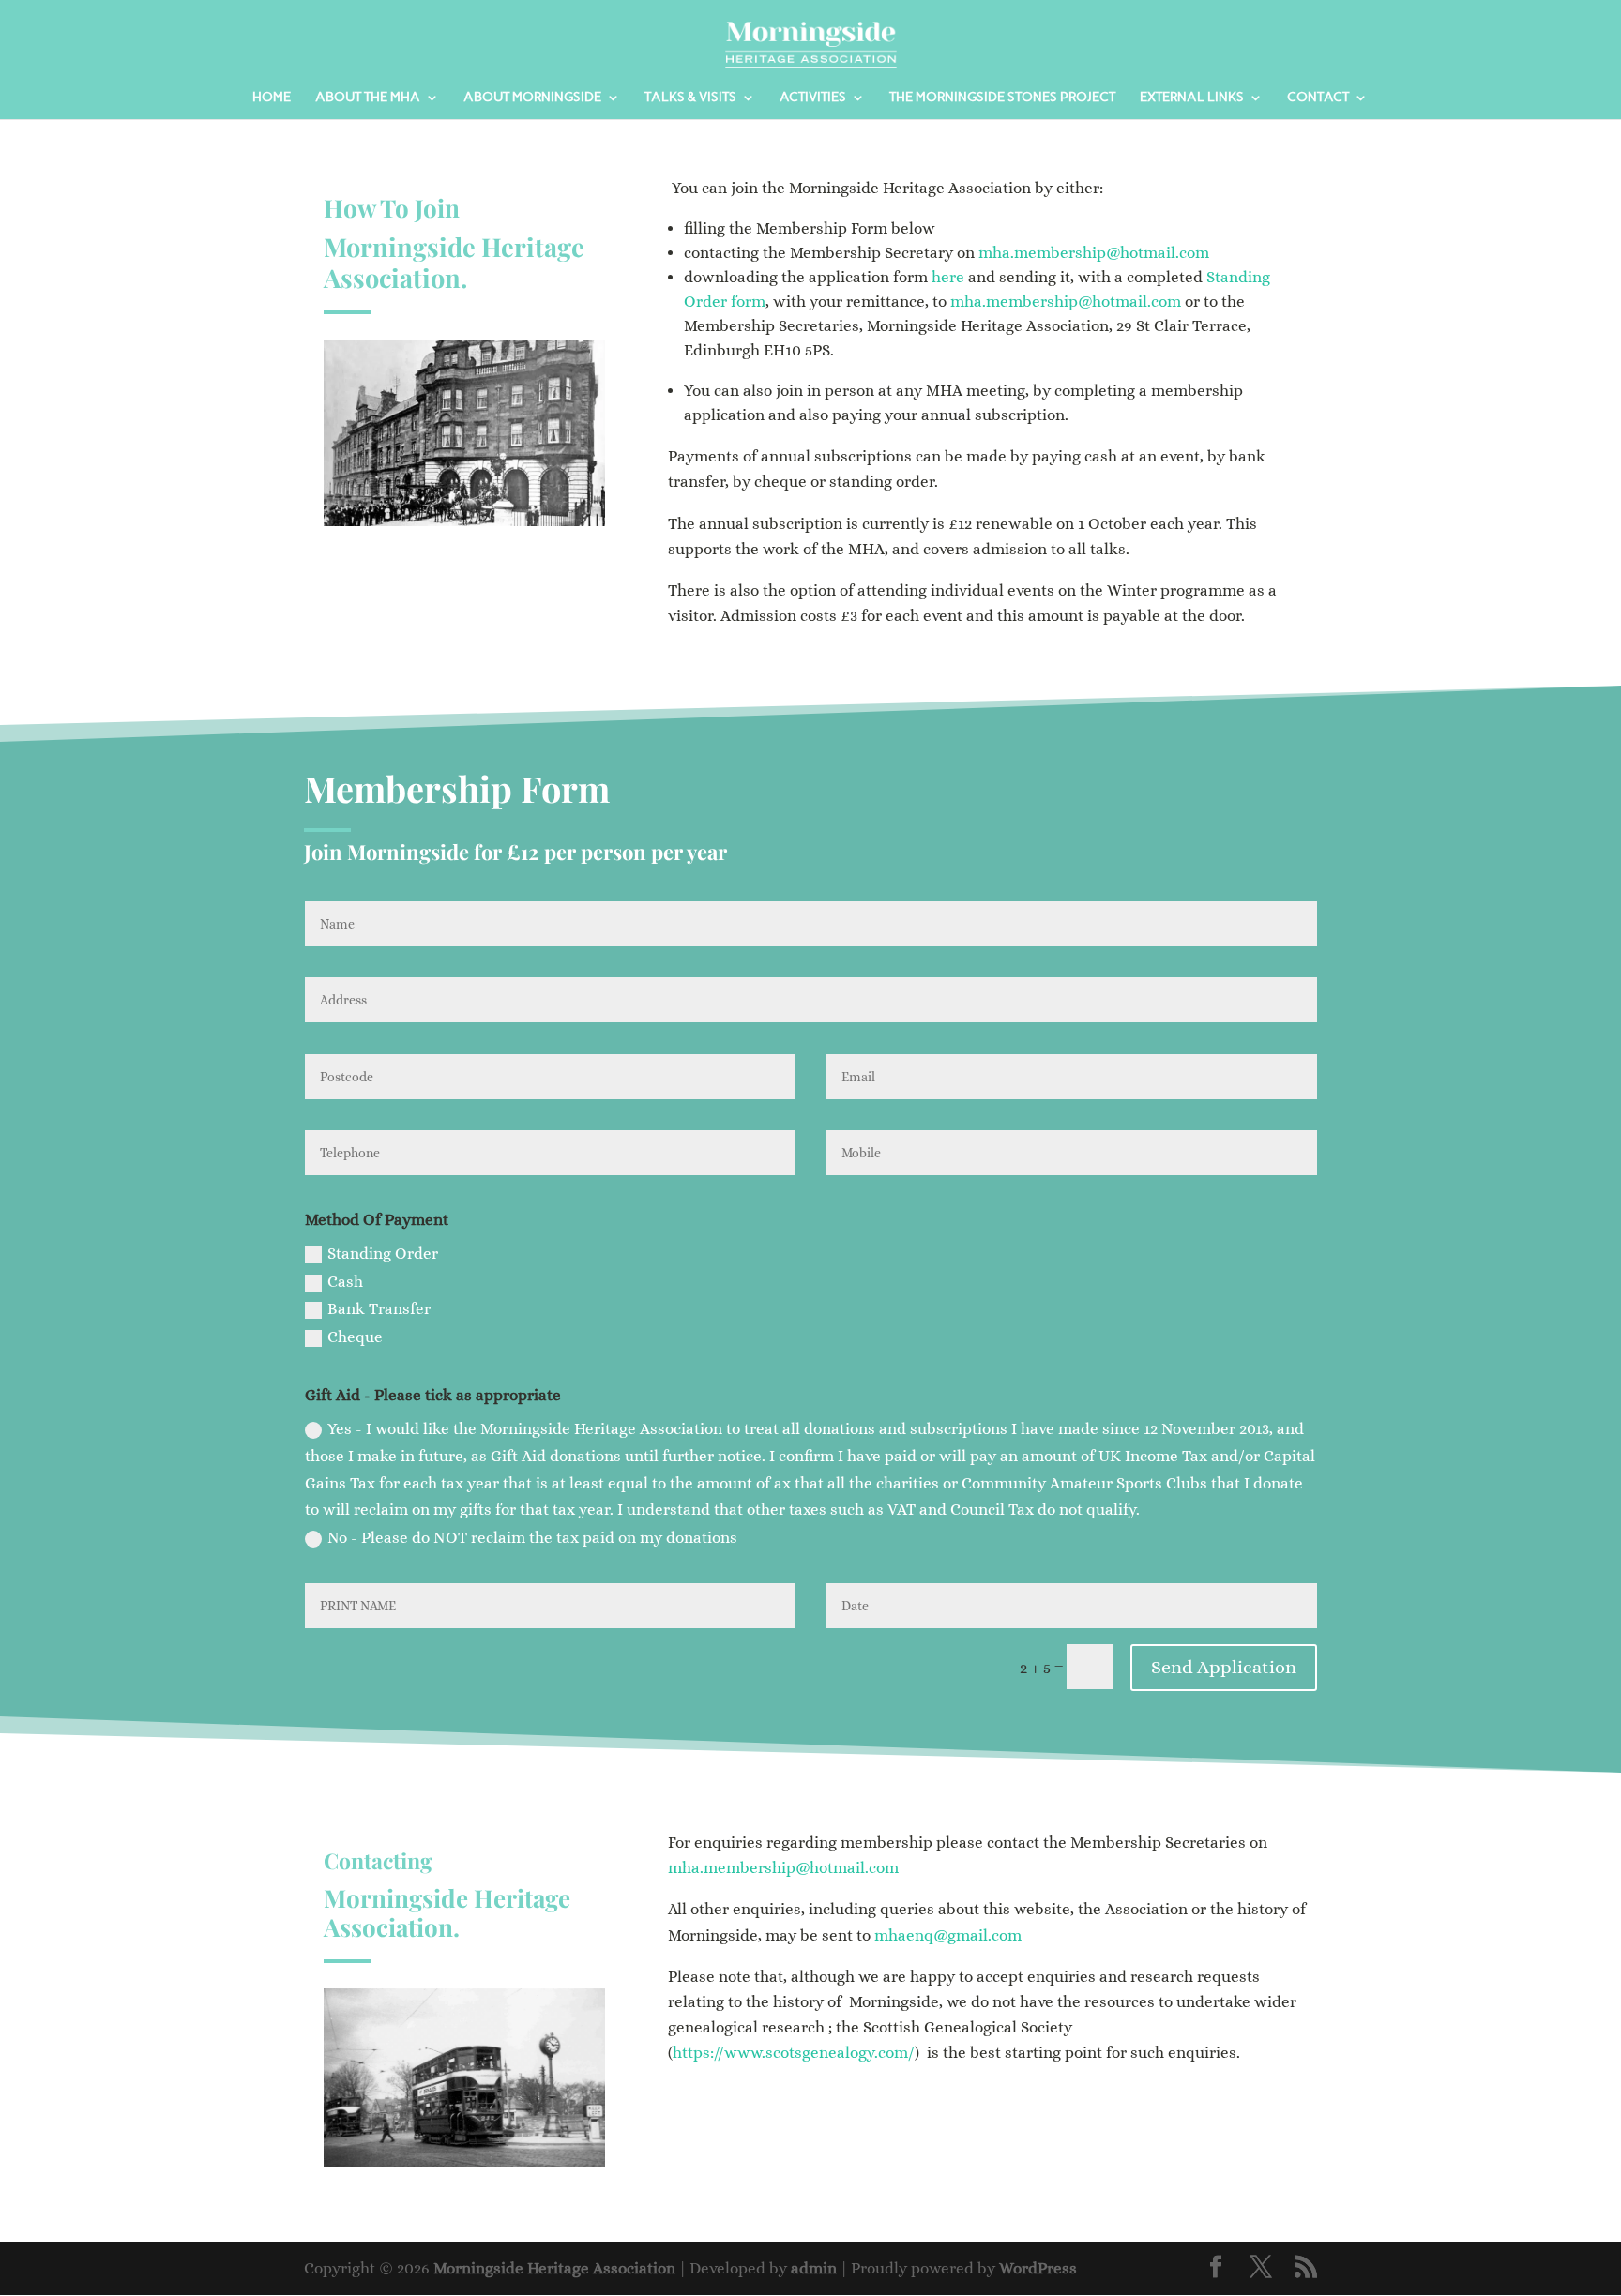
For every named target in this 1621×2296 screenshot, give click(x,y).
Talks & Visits (690, 98)
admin (814, 2268)
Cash (345, 1282)
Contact (1318, 98)
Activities (813, 98)
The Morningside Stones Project (1002, 98)
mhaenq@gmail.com (948, 1935)
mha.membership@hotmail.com (1094, 253)
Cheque (355, 1337)
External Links (1192, 98)
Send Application (1224, 1667)
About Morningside (532, 98)
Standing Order (383, 1254)
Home (272, 98)
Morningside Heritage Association (554, 2268)
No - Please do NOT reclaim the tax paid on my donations (532, 1538)
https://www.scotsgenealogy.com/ (794, 2053)
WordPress (1038, 2268)
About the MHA (368, 98)
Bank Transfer (379, 1309)
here (948, 277)
